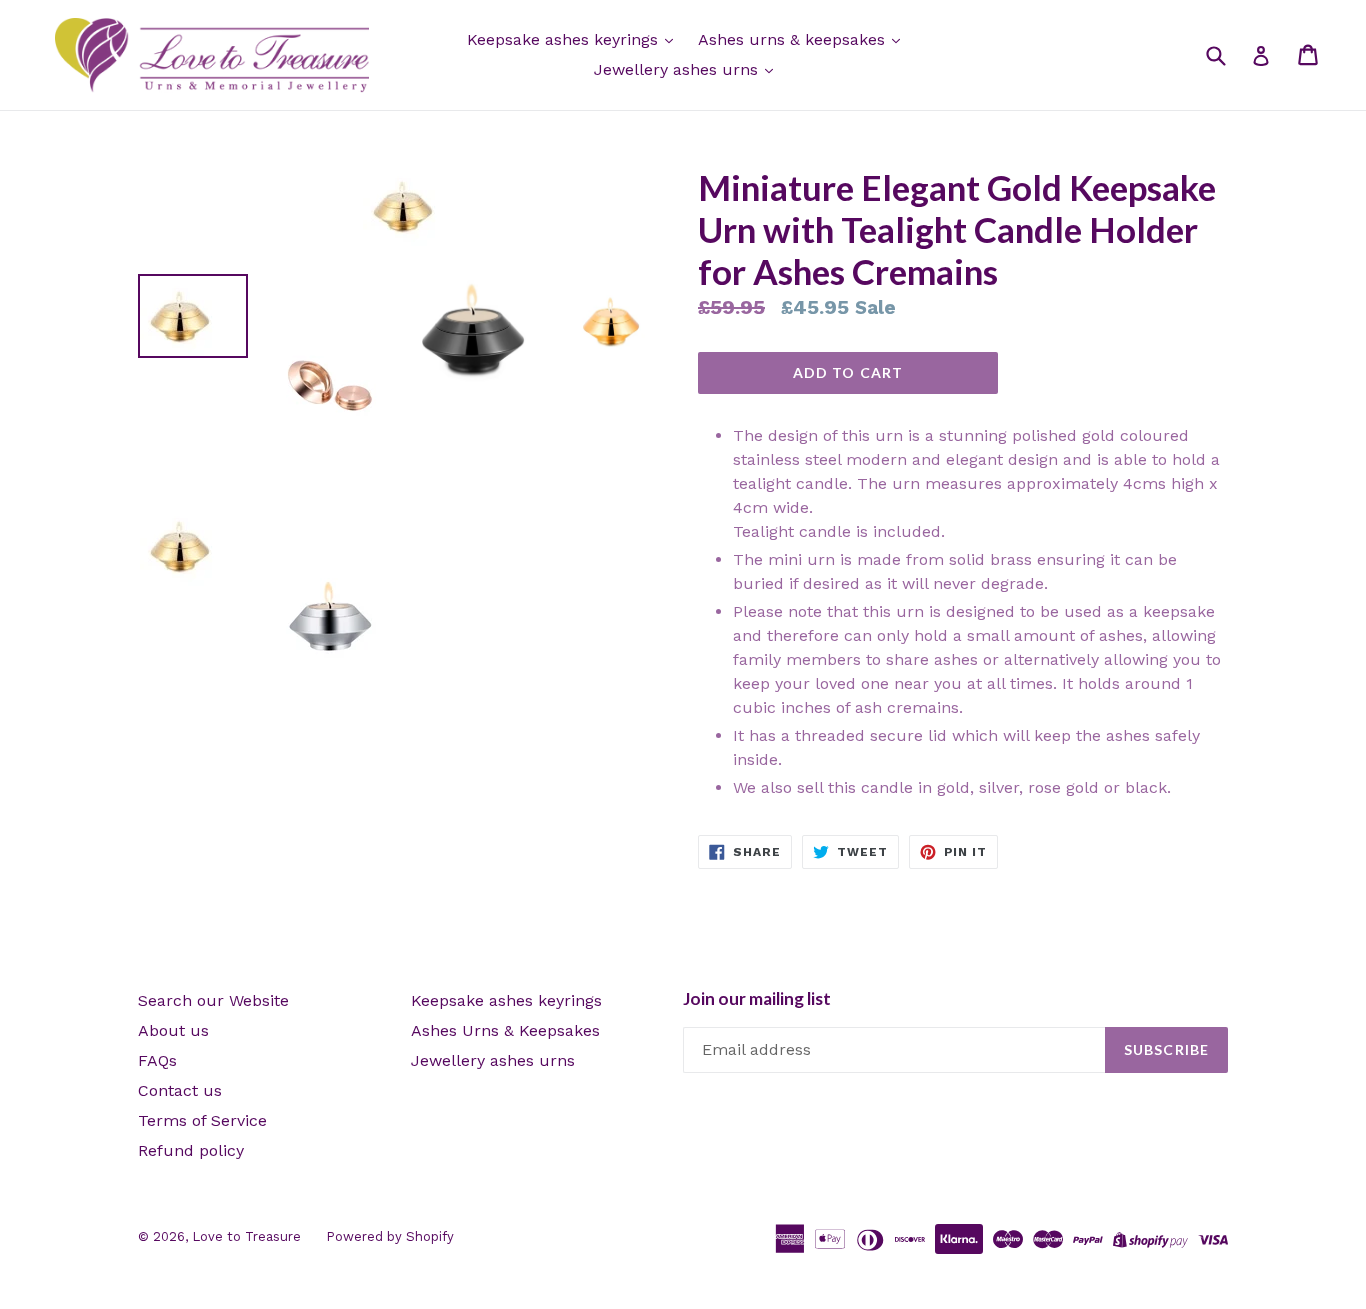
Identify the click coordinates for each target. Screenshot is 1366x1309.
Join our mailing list (757, 999)
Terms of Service (202, 1120)
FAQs (157, 1060)
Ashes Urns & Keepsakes (505, 1030)
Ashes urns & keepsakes (794, 39)
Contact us (180, 1090)
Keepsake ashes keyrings (565, 39)
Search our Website (213, 1000)
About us (173, 1030)
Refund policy (191, 1150)
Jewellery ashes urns (678, 69)
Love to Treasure (246, 1236)
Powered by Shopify (390, 1236)
